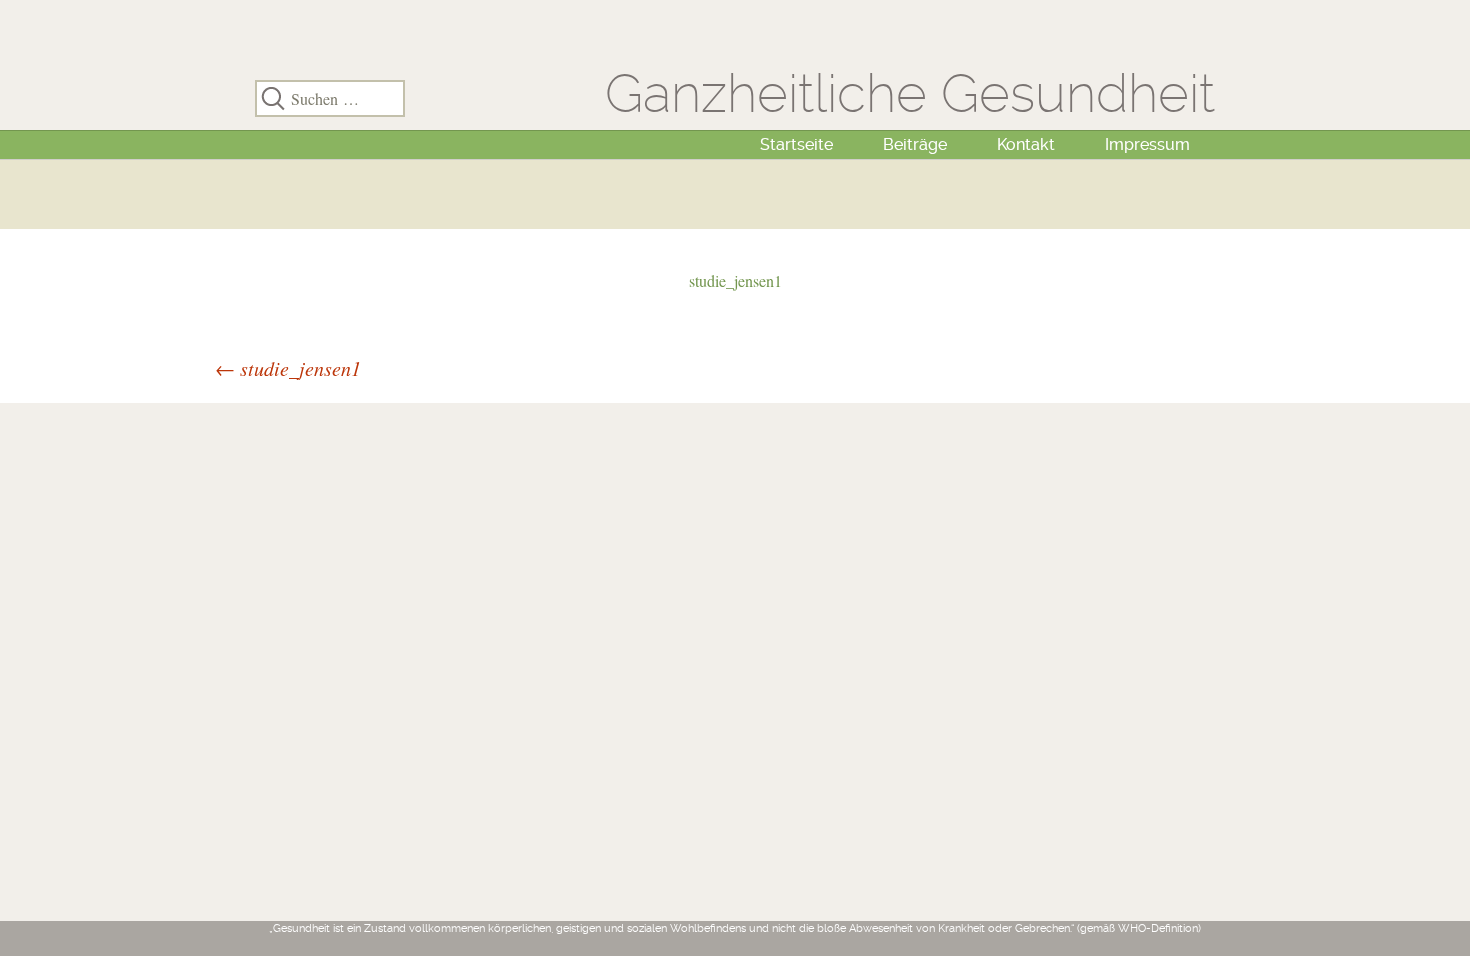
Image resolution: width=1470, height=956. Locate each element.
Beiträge (915, 144)
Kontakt (1026, 144)
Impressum (1147, 144)
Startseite (796, 144)
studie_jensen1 (735, 280)
